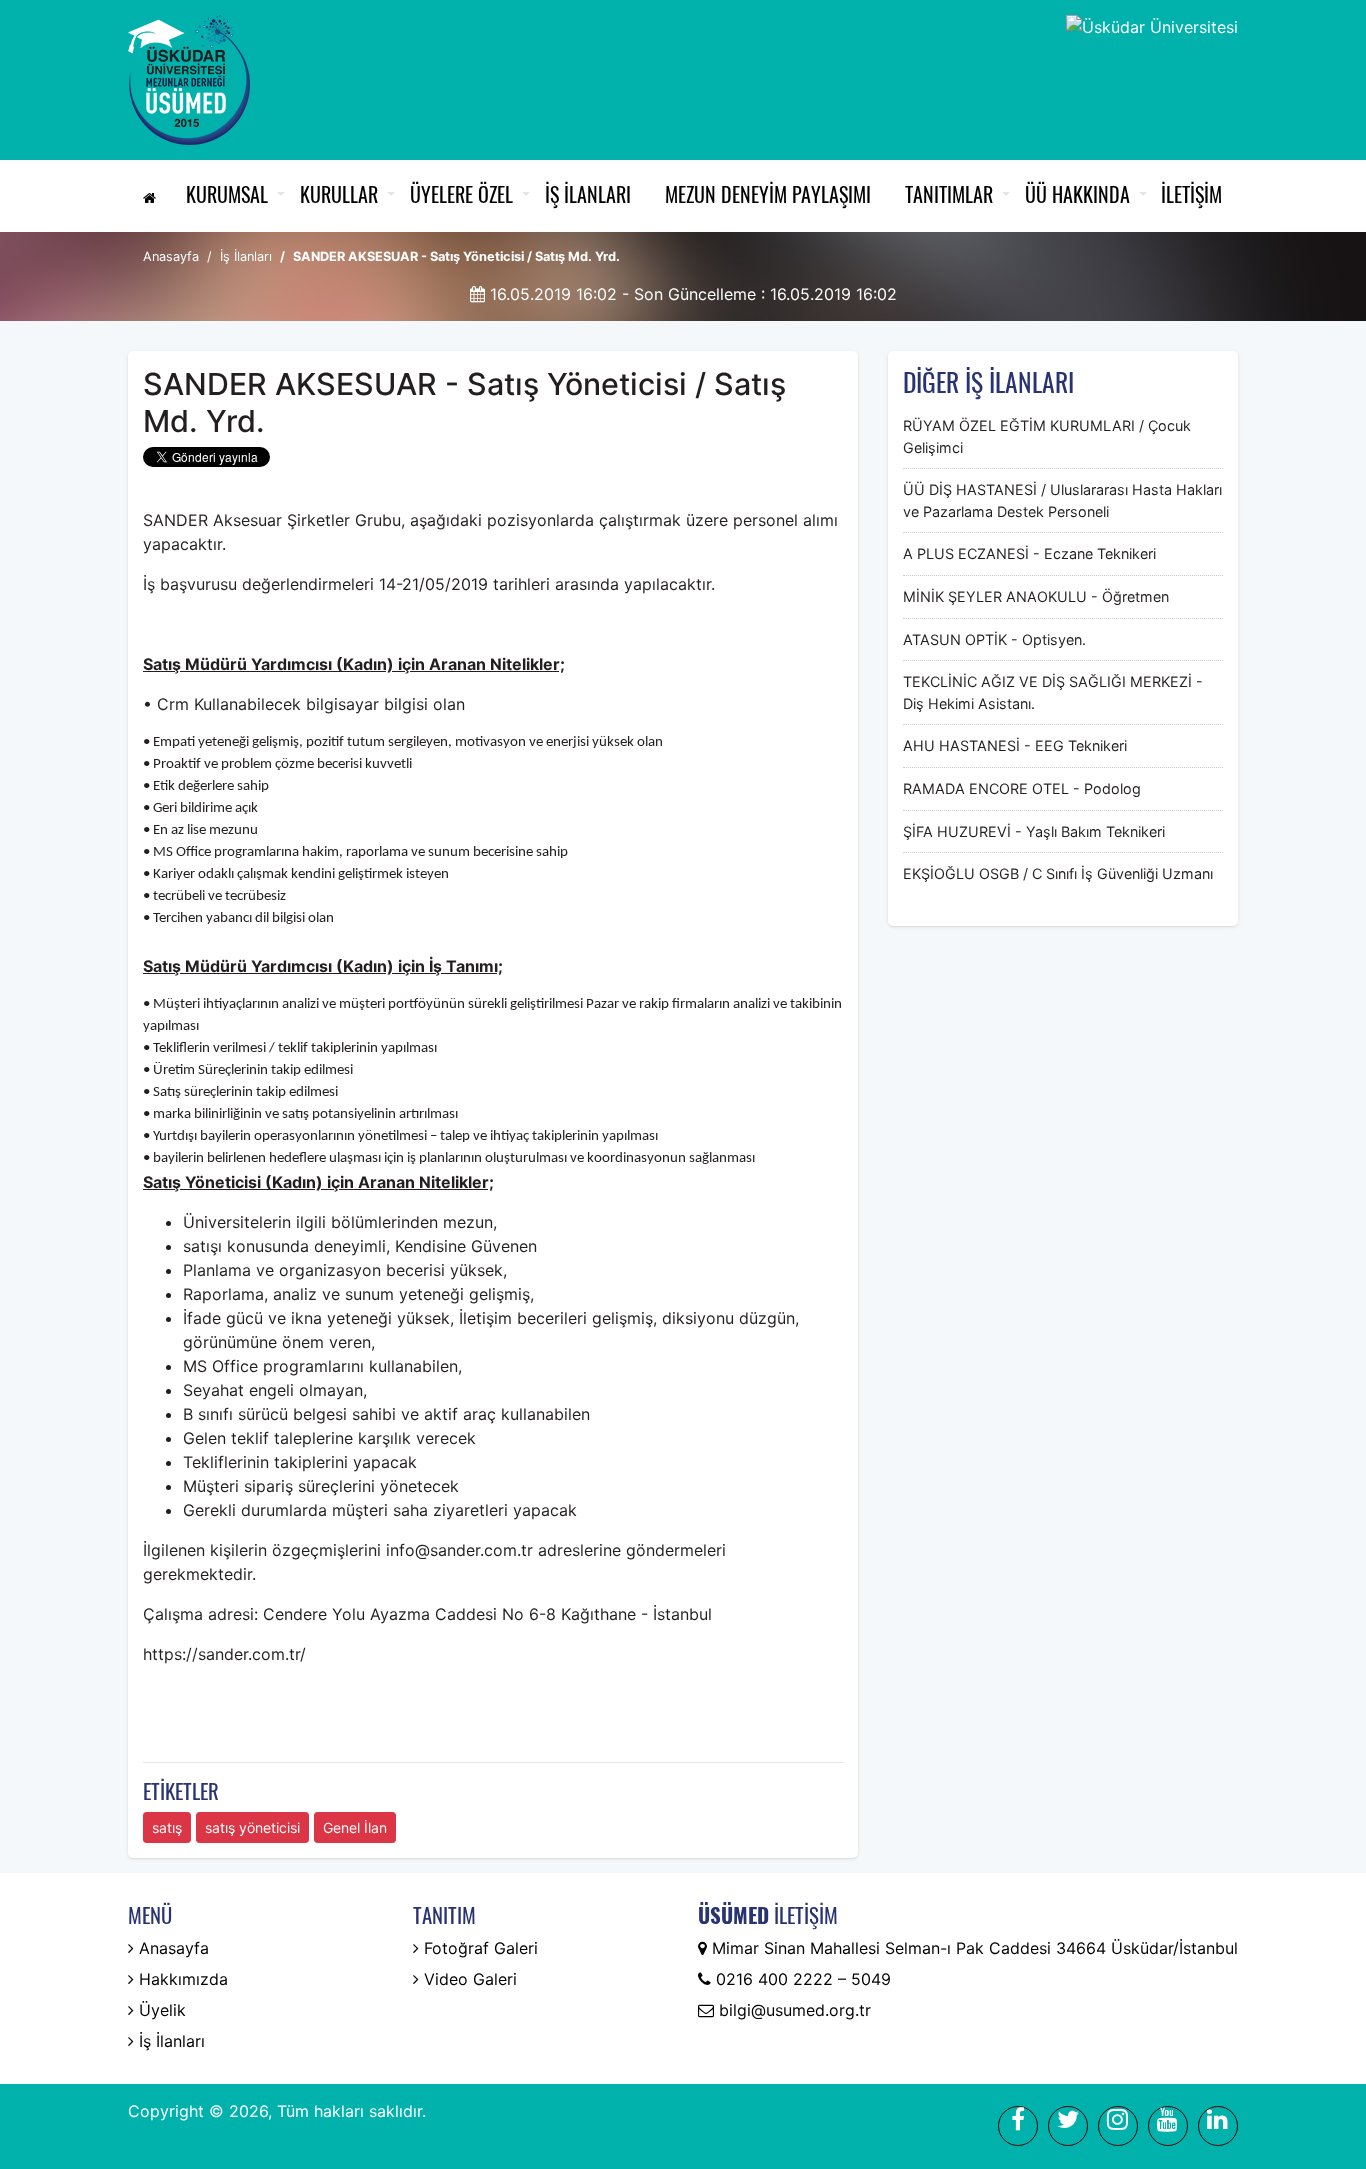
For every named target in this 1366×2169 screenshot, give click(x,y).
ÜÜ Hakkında (1077, 194)
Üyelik (160, 2010)
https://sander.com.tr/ (224, 1654)
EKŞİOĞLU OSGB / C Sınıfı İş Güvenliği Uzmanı (1058, 873)
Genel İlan (355, 1827)
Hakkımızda (181, 1979)
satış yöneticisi (252, 1827)
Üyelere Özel (461, 194)
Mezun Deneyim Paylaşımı (768, 194)
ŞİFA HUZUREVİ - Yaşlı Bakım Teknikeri (1034, 831)
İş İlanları (588, 194)
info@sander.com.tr (459, 1550)
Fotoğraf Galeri (478, 1948)
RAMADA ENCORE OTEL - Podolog (1022, 788)
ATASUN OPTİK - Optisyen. (994, 639)
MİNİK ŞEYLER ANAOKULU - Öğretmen (1036, 596)
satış (167, 1827)
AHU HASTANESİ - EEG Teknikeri (1015, 745)
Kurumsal (227, 194)
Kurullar (339, 194)
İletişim (1191, 194)
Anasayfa (171, 256)
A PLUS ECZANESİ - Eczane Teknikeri (1029, 553)
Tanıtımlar (949, 194)
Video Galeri (468, 1979)
